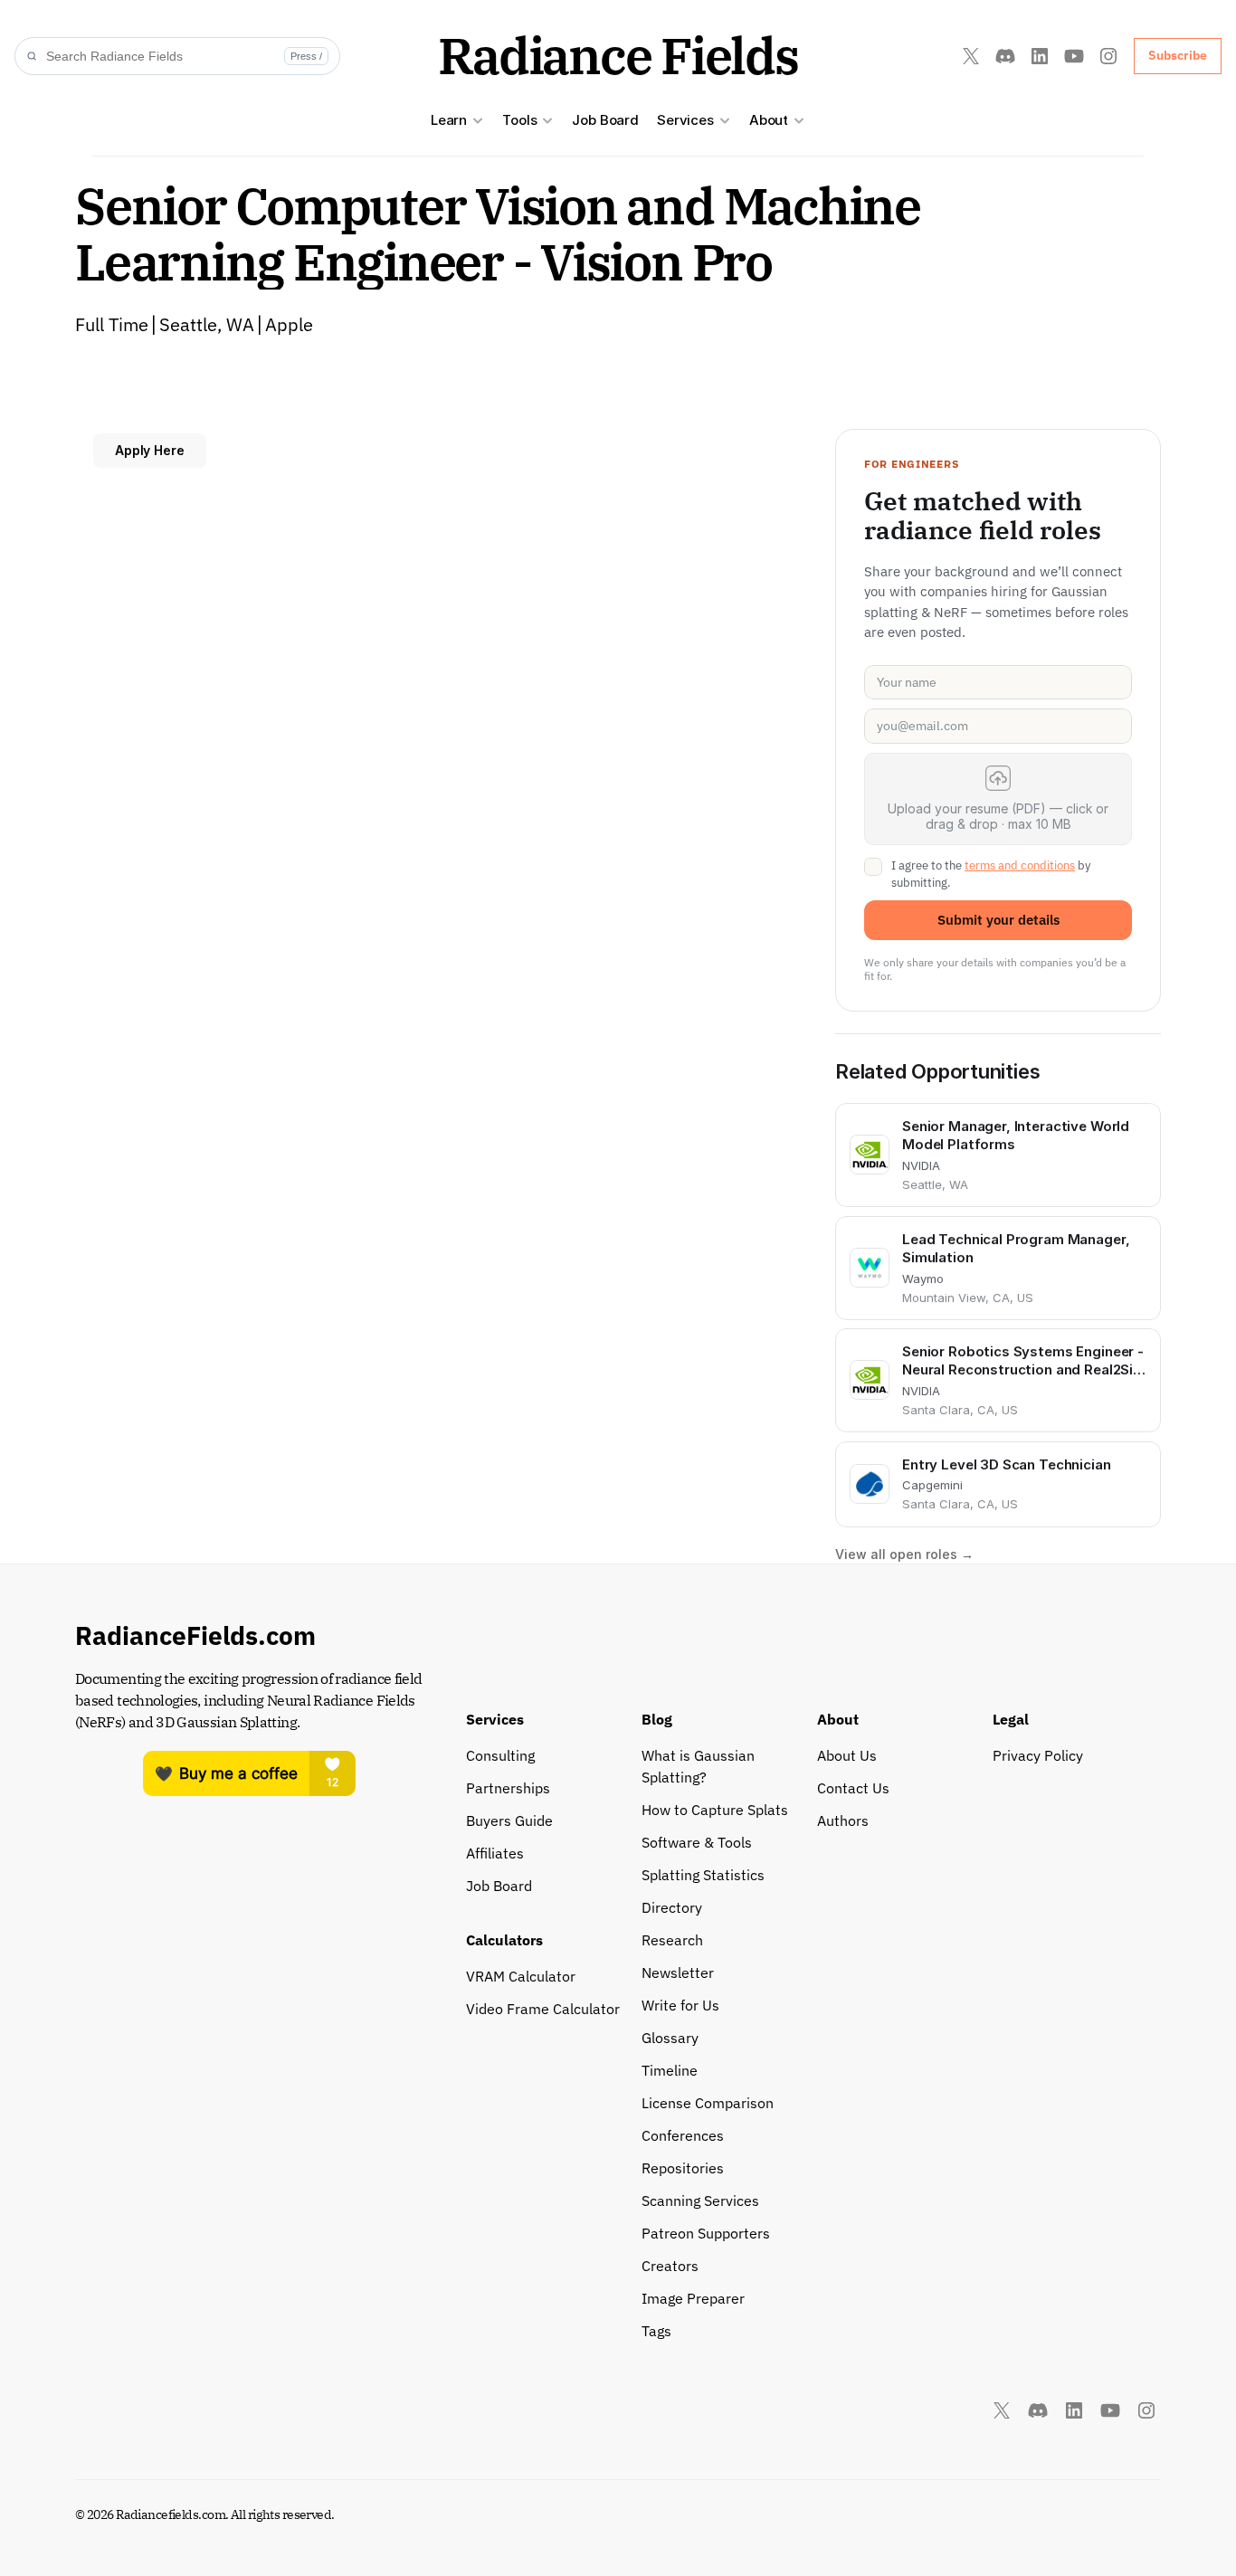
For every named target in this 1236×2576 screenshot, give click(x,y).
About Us (847, 1755)
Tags (656, 2331)
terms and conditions (1020, 865)
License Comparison (708, 2103)
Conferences (683, 2135)
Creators (670, 2266)
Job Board (605, 120)
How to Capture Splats (715, 1810)
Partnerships (508, 1788)
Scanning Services (700, 2201)
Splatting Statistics (703, 1875)
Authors (843, 1820)
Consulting (500, 1755)
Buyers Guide (509, 1820)
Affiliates (495, 1853)
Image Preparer (693, 2298)
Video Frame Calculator (543, 2009)
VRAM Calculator (521, 1976)
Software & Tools (697, 1842)
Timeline (670, 2070)
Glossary (670, 2038)
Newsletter (678, 1972)
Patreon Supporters (706, 2233)
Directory (672, 1907)
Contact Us (853, 1788)
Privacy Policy (1038, 1755)
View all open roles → (904, 1554)
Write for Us (680, 2005)
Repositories (683, 2168)
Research (672, 1940)
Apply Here (150, 450)
